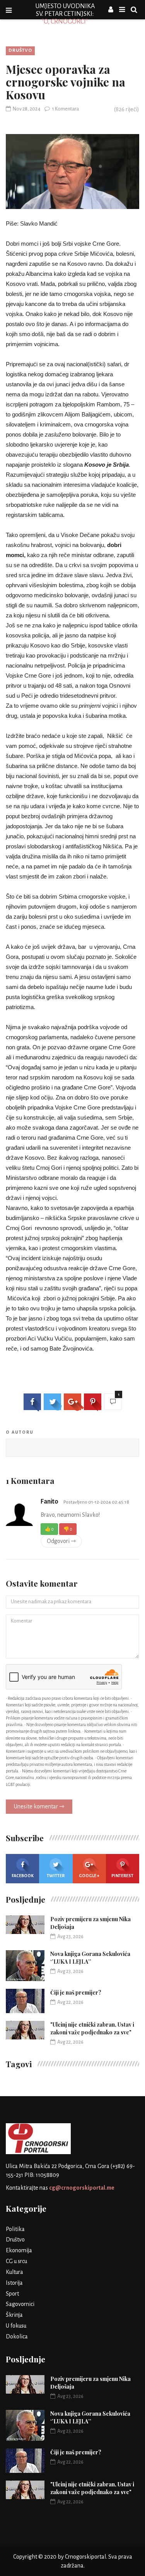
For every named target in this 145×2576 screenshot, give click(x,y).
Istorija (14, 2283)
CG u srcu (16, 2261)
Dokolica (17, 2336)
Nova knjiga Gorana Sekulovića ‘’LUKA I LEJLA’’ (90, 1958)
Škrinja (14, 2315)
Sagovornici (20, 2304)
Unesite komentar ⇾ (39, 1806)
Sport (12, 2294)
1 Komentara (65, 109)
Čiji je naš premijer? (76, 1992)
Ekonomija (19, 2250)
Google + (89, 1876)
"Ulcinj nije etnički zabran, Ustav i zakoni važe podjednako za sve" (92, 2028)
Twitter (56, 1876)
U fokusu (16, 2326)
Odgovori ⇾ (61, 1541)
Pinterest (122, 1876)
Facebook (23, 1876)
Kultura (14, 2272)
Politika (15, 2229)
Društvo (20, 50)
